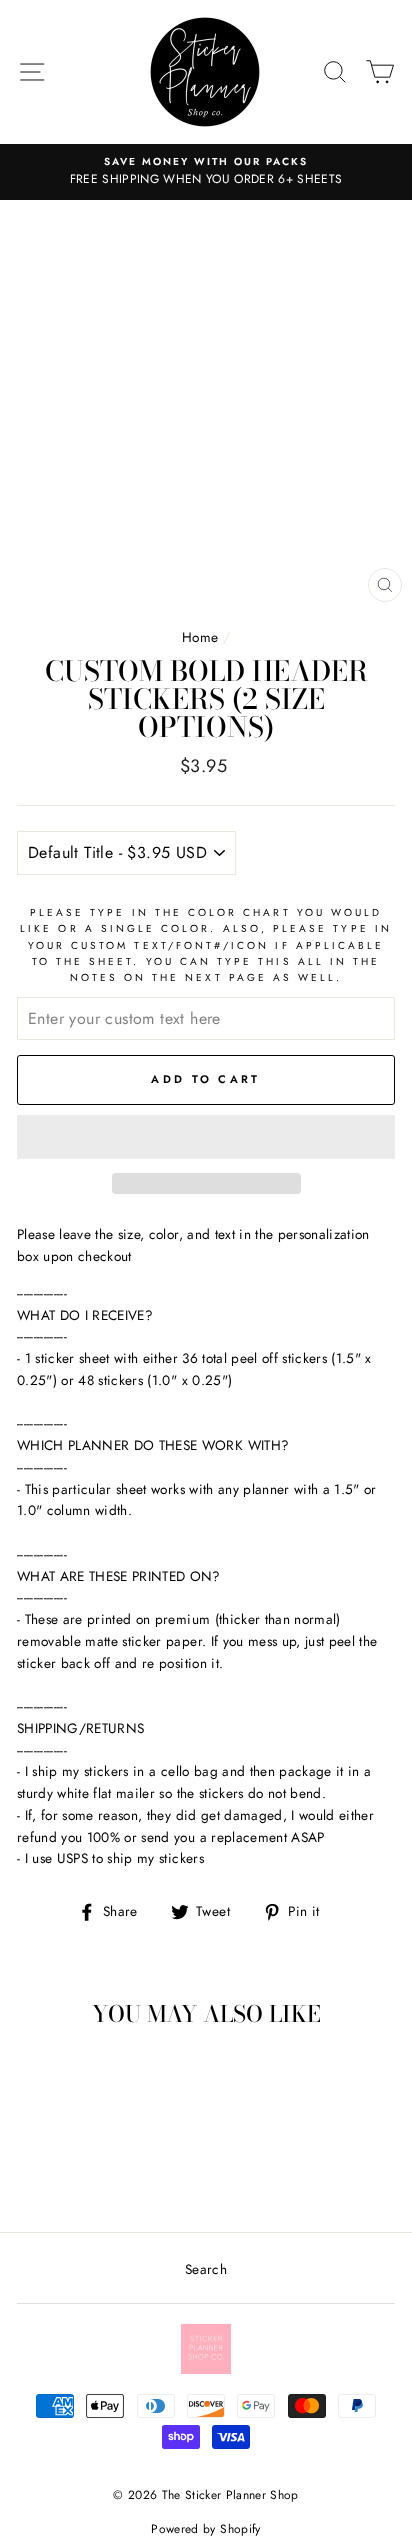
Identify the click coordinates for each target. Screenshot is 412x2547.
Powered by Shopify (205, 2529)
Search (206, 2269)
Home (200, 637)
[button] (206, 1137)
